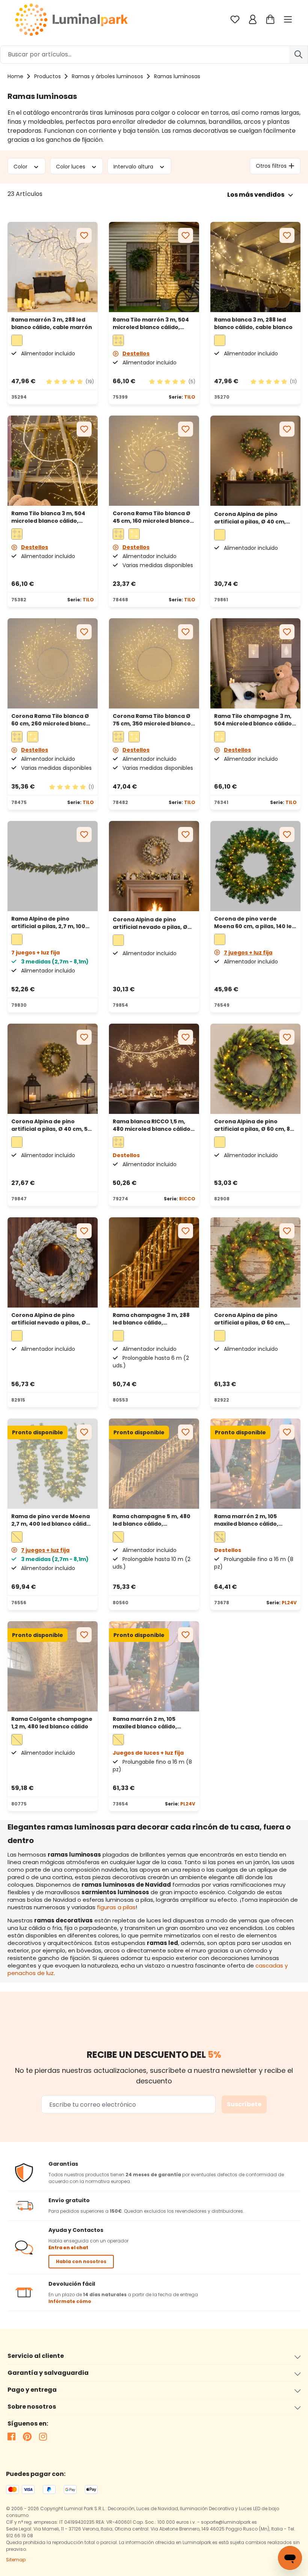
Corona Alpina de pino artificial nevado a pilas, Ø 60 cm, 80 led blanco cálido (50, 1319)
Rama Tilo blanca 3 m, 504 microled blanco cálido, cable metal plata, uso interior (48, 517)
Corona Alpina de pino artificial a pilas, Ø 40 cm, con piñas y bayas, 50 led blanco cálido (250, 518)
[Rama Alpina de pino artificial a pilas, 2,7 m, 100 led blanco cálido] (53, 866)
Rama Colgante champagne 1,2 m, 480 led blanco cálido (52, 1723)
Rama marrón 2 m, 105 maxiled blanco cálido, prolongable (246, 1520)
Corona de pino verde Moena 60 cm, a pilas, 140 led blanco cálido (255, 922)
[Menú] (289, 19)
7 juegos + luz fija (248, 953)
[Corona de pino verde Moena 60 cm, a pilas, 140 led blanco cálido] (255, 866)
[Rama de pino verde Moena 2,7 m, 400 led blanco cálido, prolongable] (53, 1464)
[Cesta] (270, 19)
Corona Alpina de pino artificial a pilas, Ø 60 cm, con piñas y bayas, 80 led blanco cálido (250, 1319)
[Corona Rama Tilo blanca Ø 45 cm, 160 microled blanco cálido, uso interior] (154, 461)
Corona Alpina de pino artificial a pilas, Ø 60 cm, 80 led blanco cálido (254, 1125)
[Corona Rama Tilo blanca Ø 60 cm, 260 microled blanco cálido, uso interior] (53, 663)
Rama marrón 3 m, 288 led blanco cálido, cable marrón (52, 323)
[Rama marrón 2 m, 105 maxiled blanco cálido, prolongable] (255, 1464)
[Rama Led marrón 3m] (53, 267)
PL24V (289, 1603)
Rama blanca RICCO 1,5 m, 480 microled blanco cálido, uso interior (152, 1125)
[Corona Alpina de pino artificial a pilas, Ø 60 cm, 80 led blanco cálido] (255, 1069)
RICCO (187, 1199)
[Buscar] (299, 55)
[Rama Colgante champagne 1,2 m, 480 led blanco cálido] (53, 1666)
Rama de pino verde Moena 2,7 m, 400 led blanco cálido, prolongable (51, 1520)
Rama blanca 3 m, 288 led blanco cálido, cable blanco (253, 323)
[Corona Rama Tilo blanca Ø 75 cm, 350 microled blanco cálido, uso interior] (154, 663)
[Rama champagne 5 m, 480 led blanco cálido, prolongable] (154, 1464)
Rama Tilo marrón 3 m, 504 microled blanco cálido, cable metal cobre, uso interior (151, 323)
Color (21, 166)
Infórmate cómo (70, 2301)
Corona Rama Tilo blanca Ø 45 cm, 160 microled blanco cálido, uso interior (152, 517)
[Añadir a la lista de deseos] (84, 235)
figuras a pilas (116, 1907)
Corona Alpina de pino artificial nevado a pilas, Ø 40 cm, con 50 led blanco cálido (150, 923)
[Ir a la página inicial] (71, 19)
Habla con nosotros (81, 2261)
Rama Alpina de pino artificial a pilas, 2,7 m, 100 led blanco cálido (48, 922)
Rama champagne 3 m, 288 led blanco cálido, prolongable (151, 1319)
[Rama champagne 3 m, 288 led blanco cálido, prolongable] (154, 1262)
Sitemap (16, 2560)
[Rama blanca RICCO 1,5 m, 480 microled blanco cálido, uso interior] (154, 1069)
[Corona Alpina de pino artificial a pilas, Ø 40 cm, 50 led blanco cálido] (53, 1069)
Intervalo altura (134, 166)
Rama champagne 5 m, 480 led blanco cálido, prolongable (152, 1520)
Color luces (71, 166)
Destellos (136, 353)
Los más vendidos (256, 195)
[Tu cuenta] (253, 19)
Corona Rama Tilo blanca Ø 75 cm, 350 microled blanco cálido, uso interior (152, 720)
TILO (190, 397)
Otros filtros (271, 166)
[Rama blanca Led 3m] (255, 267)
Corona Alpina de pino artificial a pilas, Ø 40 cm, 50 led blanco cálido (51, 1125)
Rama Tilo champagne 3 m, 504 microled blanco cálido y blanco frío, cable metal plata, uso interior (255, 720)
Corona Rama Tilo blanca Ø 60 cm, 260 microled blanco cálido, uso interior (51, 720)
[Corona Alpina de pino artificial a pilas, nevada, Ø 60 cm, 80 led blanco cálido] (53, 1262)
